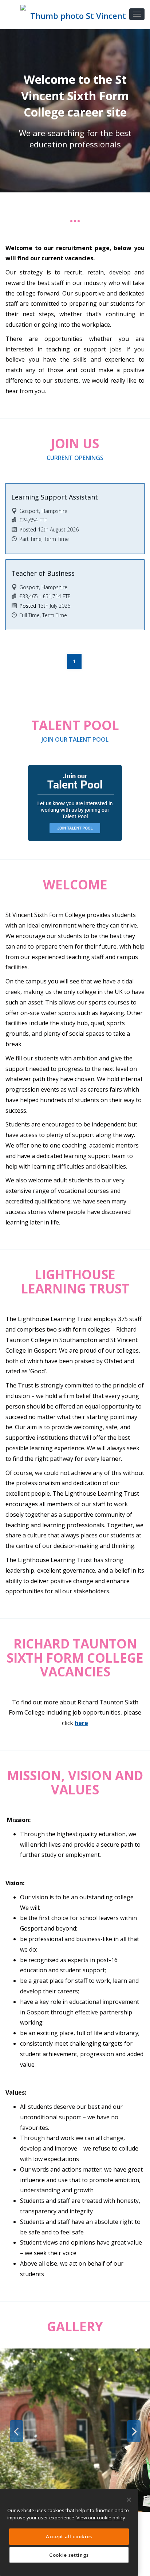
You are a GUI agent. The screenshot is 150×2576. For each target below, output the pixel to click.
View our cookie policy (101, 2518)
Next (134, 2431)
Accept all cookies (69, 2536)
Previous (16, 2431)
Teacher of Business (43, 573)
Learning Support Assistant (55, 497)
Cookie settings (69, 2555)
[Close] (129, 2500)
